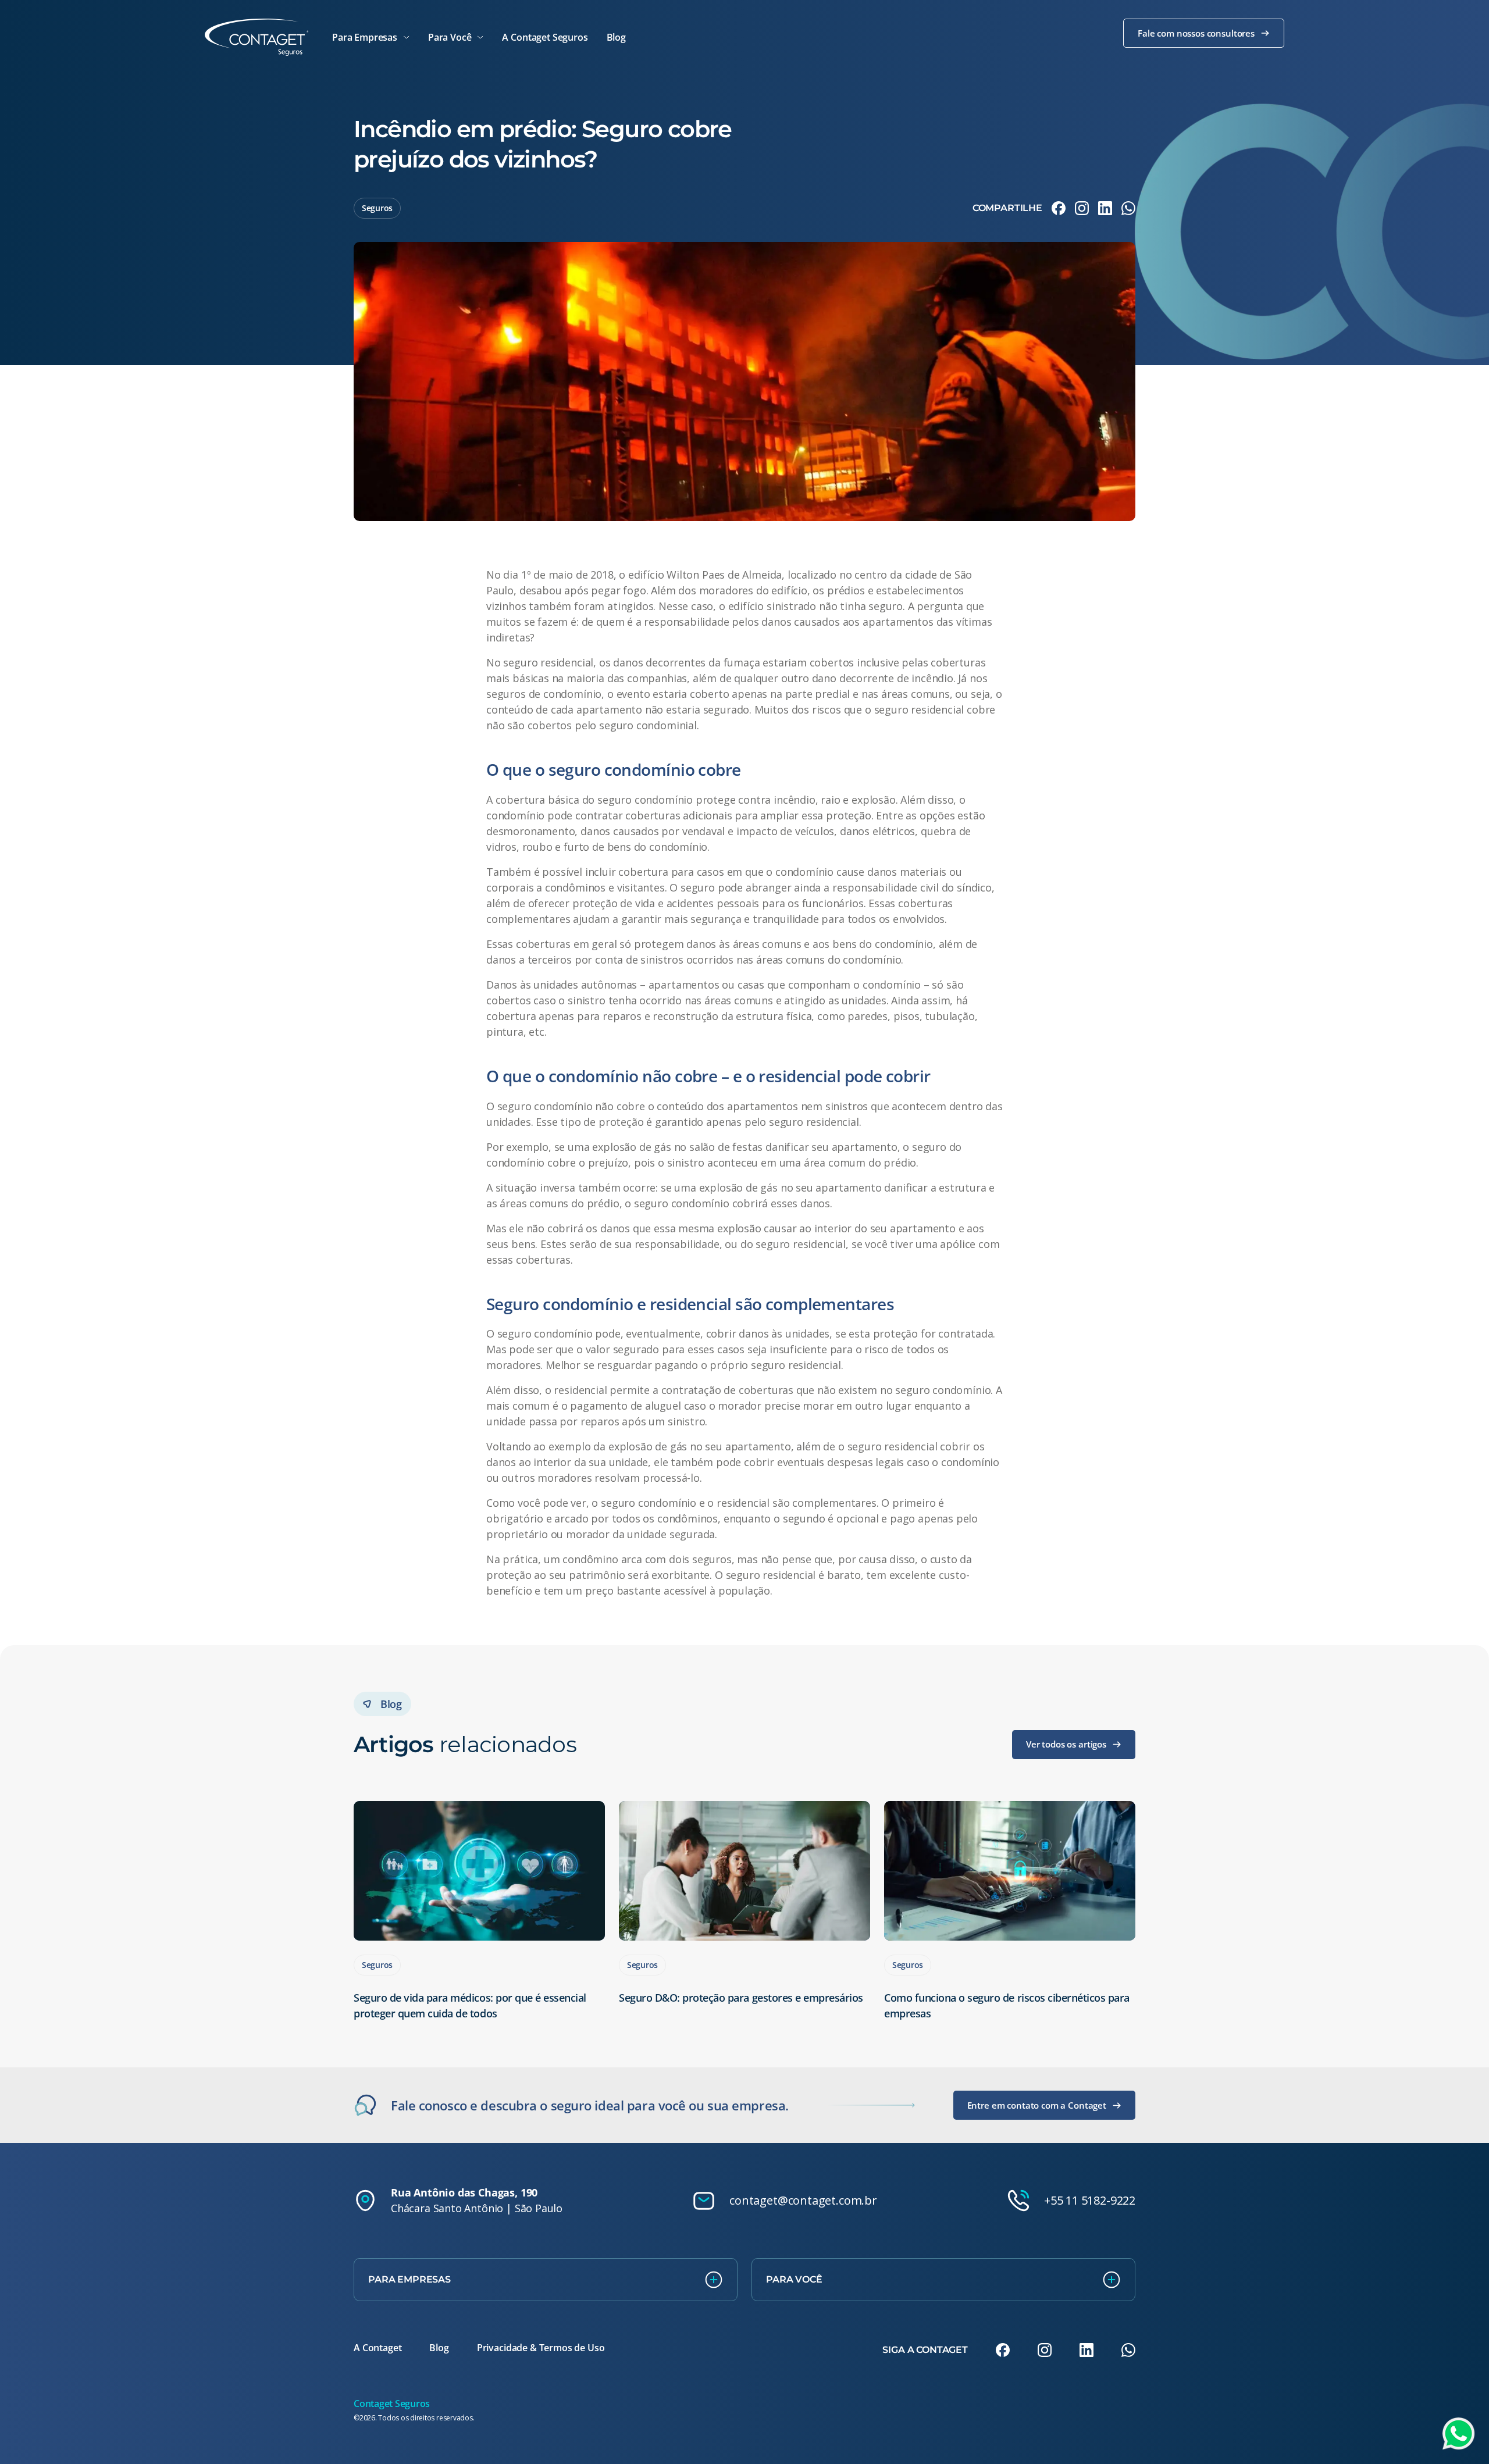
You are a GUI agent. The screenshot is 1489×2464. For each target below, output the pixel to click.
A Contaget (377, 2348)
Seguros (377, 208)
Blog (439, 2348)
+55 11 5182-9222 (1090, 2200)
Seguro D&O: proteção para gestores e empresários (741, 1998)
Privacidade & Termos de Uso (541, 2348)
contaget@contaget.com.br (803, 2200)
